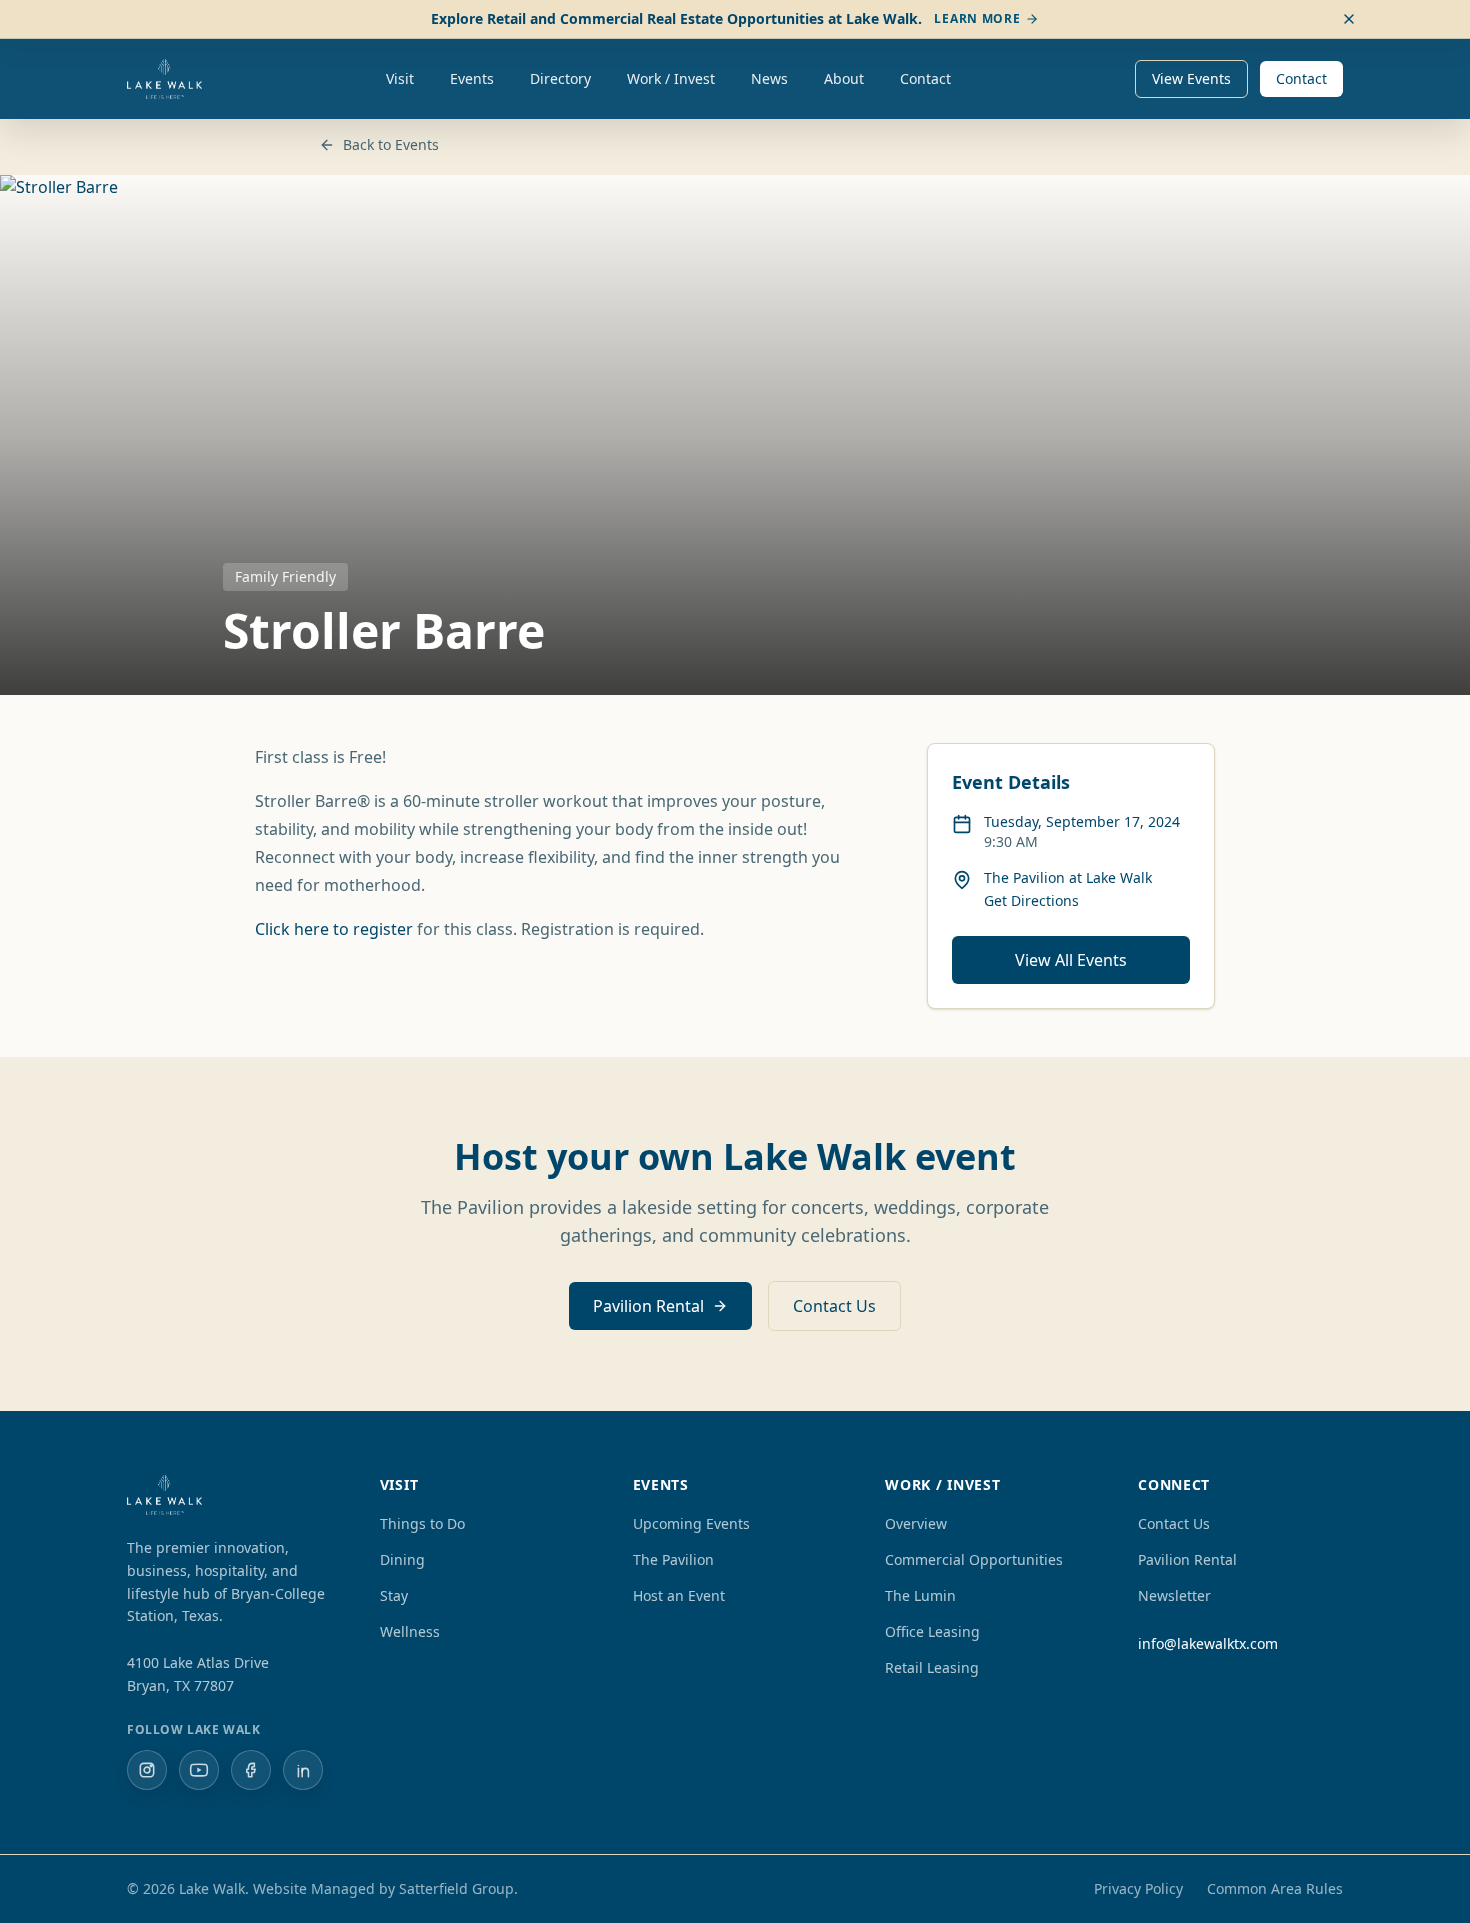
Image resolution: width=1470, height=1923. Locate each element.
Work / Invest (671, 78)
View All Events (1071, 960)
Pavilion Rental (648, 1306)
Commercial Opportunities (974, 1559)
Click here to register (334, 929)
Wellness (410, 1631)
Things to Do (422, 1523)
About (844, 78)
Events (472, 78)
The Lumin (920, 1595)
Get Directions (1031, 900)
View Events (1191, 78)
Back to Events (391, 144)
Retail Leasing (932, 1667)
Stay (394, 1595)
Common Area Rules (1275, 1888)
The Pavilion (673, 1559)
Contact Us (834, 1306)
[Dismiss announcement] (1349, 19)
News (769, 78)
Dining (402, 1559)
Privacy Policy (1138, 1888)
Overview (916, 1523)
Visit (400, 78)
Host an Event (679, 1595)
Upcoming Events (691, 1523)
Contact (925, 78)
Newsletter (1174, 1595)
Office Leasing (932, 1631)
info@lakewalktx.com (1208, 1643)
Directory (560, 78)
